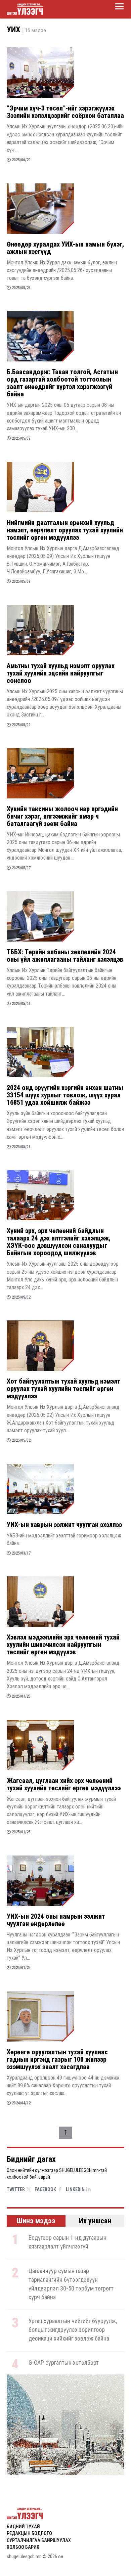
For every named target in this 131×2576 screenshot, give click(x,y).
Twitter (16, 2189)
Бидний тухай (23, 2527)
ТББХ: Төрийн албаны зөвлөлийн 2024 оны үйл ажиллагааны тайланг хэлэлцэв (65, 956)
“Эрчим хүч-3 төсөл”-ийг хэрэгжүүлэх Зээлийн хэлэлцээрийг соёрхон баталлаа (65, 112)
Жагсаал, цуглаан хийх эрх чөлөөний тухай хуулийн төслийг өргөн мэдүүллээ (64, 1784)
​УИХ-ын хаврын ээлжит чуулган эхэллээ (64, 1525)
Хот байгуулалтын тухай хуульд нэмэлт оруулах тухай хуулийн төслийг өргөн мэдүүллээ (63, 1389)
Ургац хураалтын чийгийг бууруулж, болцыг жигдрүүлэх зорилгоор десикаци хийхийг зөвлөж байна (73, 2330)
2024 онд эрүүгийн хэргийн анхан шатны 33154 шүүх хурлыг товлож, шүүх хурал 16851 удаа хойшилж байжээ (65, 1095)
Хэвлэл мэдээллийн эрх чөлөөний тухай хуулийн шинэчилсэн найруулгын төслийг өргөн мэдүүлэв (63, 1645)
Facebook (45, 2189)
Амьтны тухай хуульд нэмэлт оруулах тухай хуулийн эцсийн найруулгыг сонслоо (61, 673)
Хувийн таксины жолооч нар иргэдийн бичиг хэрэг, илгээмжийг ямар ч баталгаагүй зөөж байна (62, 816)
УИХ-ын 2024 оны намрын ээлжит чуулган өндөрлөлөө (56, 1920)
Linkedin (75, 2189)
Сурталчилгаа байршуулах (39, 2540)
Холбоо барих (23, 2547)
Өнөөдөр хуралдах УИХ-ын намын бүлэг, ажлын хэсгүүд (65, 248)
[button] (62, 2466)
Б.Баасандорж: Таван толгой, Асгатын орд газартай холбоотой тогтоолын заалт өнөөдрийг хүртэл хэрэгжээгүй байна (62, 383)
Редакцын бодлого (29, 2533)
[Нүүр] (25, 9)
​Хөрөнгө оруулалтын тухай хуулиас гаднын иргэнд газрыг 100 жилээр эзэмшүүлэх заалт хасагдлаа (57, 2059)
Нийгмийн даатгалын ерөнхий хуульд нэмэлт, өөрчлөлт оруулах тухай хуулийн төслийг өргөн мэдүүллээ (65, 530)
